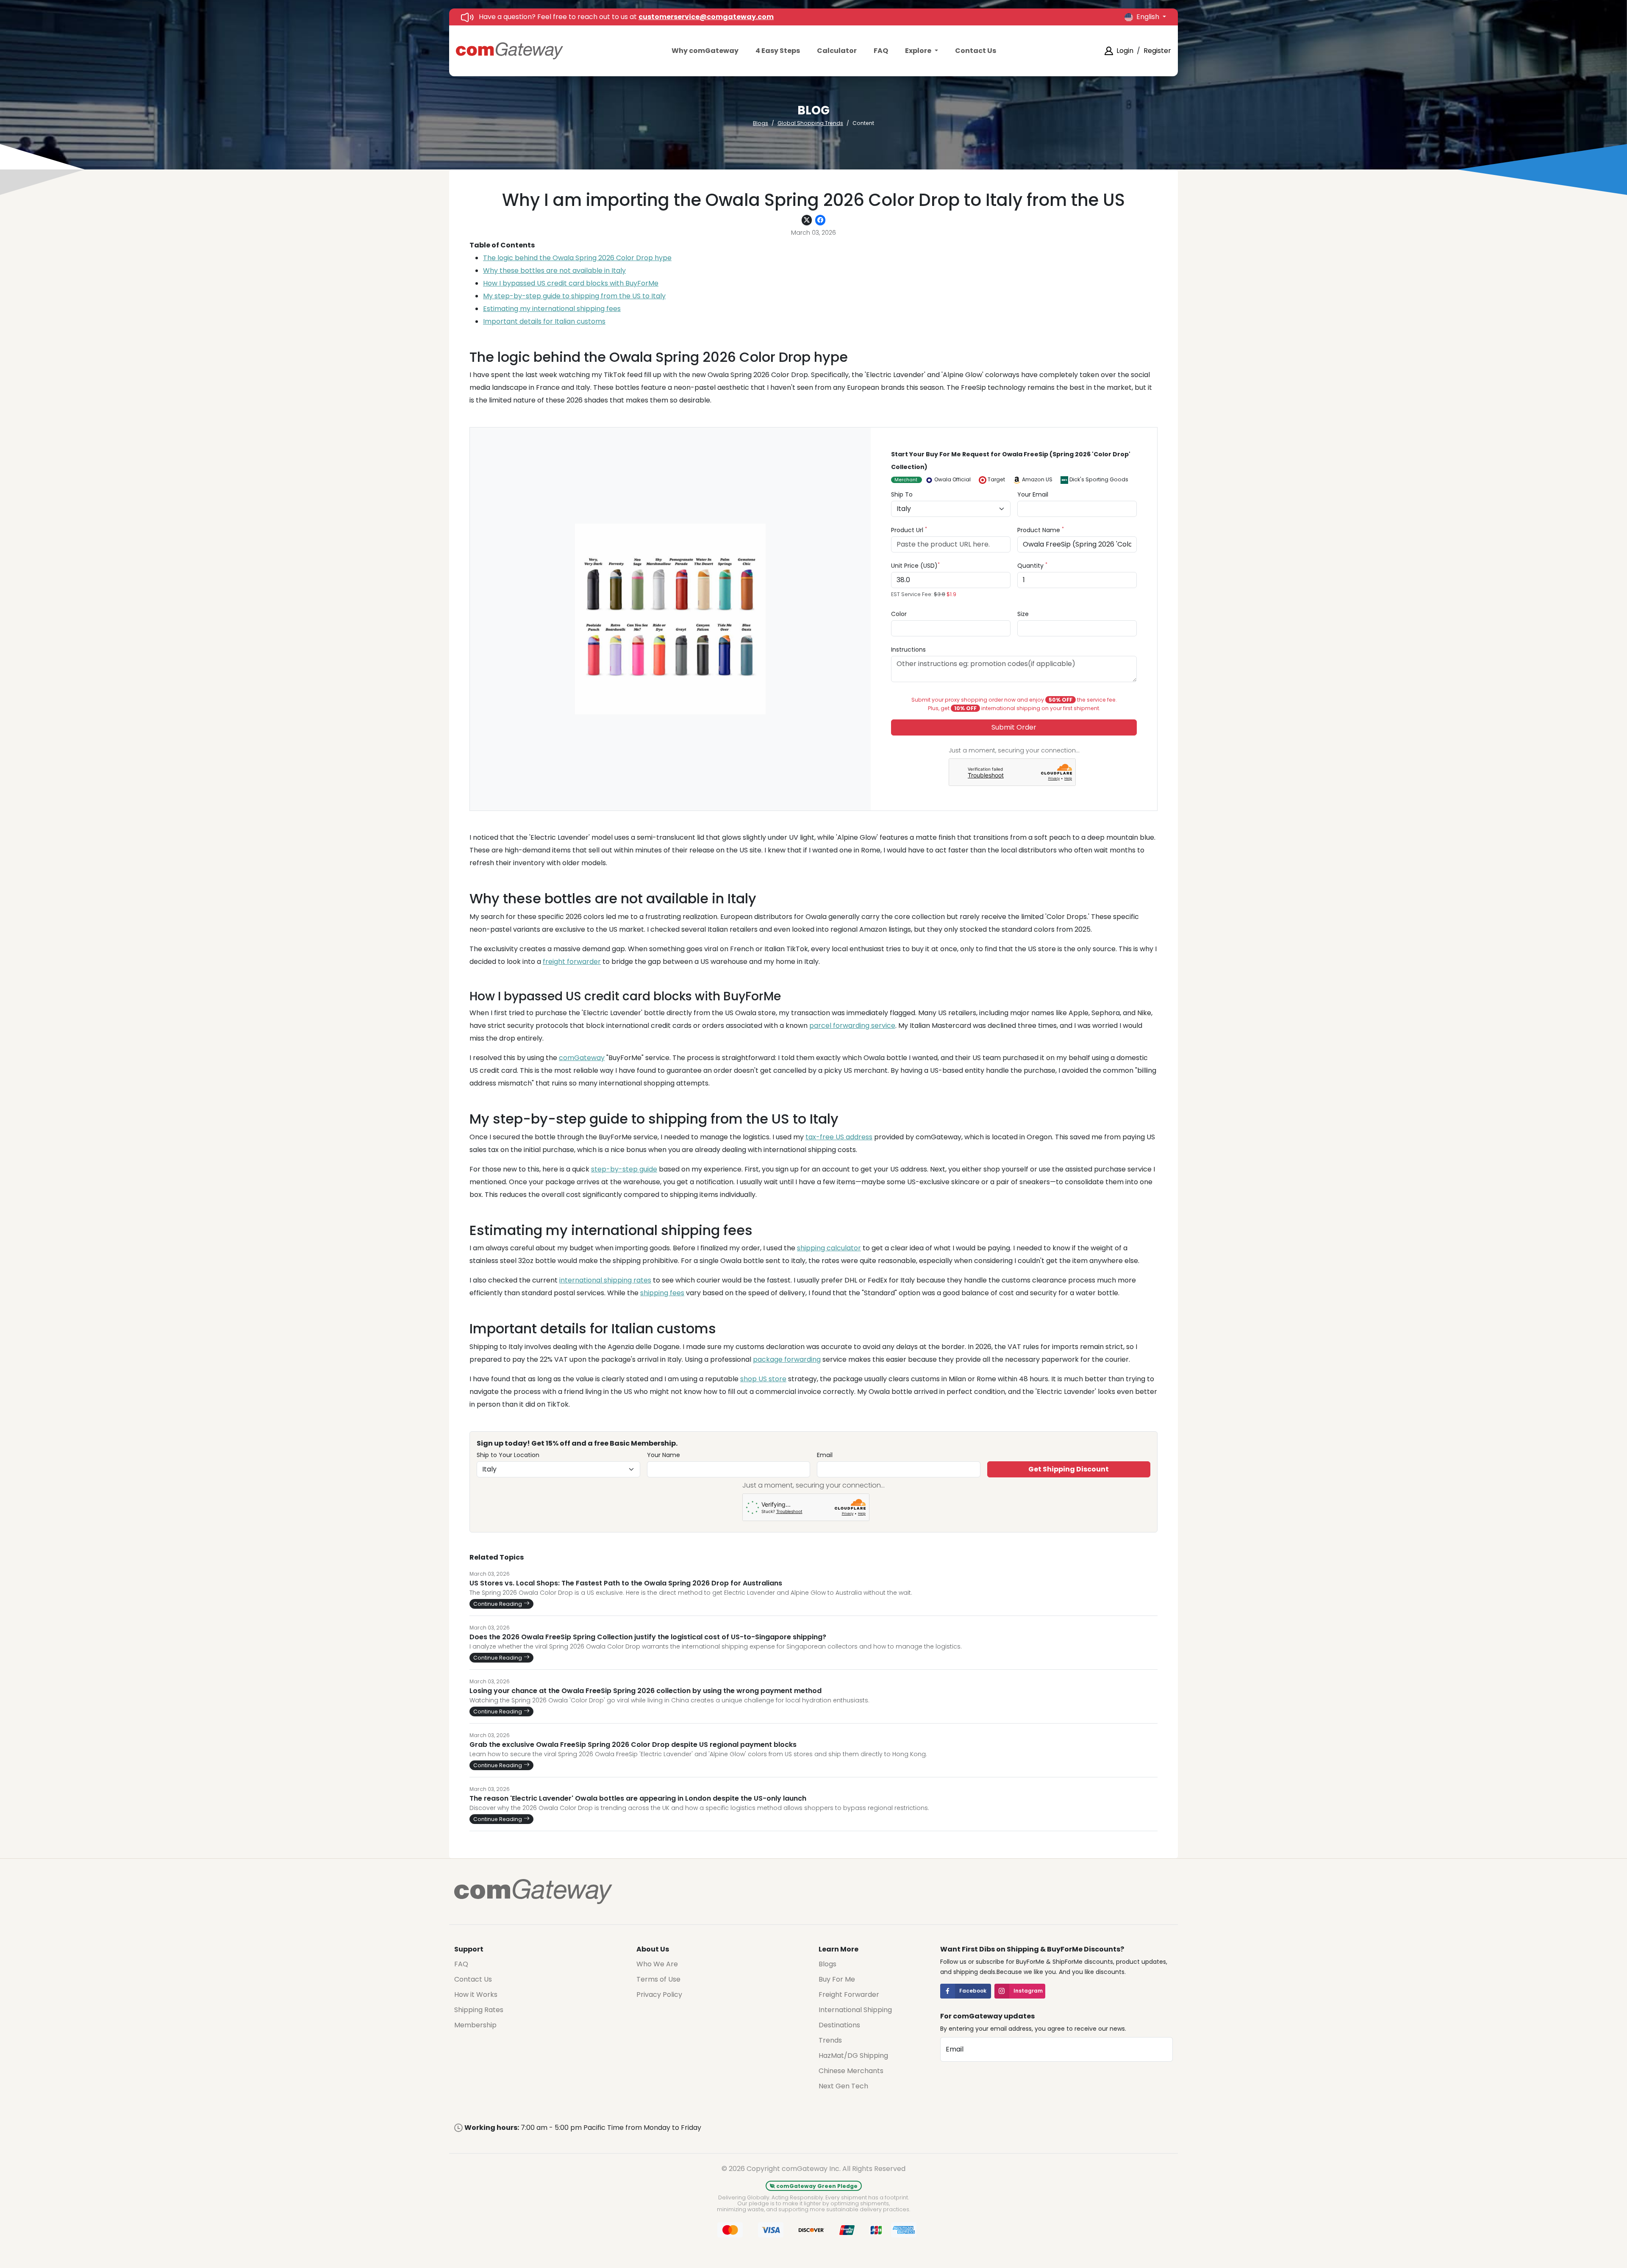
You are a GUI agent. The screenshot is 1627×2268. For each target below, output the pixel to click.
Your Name (664, 1455)
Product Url (909, 530)
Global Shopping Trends (810, 123)
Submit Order (1014, 727)
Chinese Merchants (851, 2071)
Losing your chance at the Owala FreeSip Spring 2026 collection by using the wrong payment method (646, 1691)
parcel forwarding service (852, 1026)
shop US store (763, 1379)
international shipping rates (605, 1280)
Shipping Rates (479, 2010)
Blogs (761, 123)
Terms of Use (658, 1979)
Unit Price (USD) (915, 565)
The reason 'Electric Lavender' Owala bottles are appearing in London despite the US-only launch (638, 1799)
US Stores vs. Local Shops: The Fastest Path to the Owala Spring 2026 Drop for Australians (626, 1583)
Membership (475, 2025)
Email (825, 1455)
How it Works (476, 1995)
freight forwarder (572, 962)
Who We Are (657, 1964)
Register (1157, 51)
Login (1125, 51)
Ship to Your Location (508, 1455)
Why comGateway (705, 51)
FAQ (881, 51)
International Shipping (855, 2010)
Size (1023, 614)
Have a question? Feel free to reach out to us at (626, 17)
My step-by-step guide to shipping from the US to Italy (574, 296)
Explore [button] (919, 51)
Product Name (1041, 530)
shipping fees (662, 1293)
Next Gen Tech (843, 2086)
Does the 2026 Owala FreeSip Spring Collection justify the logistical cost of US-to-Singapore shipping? (648, 1637)
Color (899, 614)
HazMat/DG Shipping (853, 2056)
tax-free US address (839, 1137)
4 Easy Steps (778, 51)
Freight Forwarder (849, 1995)
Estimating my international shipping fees (552, 309)
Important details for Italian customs (544, 321)
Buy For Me (837, 1979)
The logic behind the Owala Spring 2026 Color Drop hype (577, 258)
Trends (830, 2040)
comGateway (582, 1058)
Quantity (1032, 565)
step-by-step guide (624, 1169)
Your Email (1033, 494)
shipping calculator (829, 1248)
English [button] (1149, 17)
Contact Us (976, 51)
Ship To (902, 494)
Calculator (837, 51)
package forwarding (787, 1359)
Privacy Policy (659, 1995)
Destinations (839, 2025)
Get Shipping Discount (1069, 1469)
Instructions (908, 650)
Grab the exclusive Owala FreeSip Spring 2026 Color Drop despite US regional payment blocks (633, 1745)
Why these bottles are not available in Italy (554, 271)
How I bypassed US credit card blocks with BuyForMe (571, 283)
